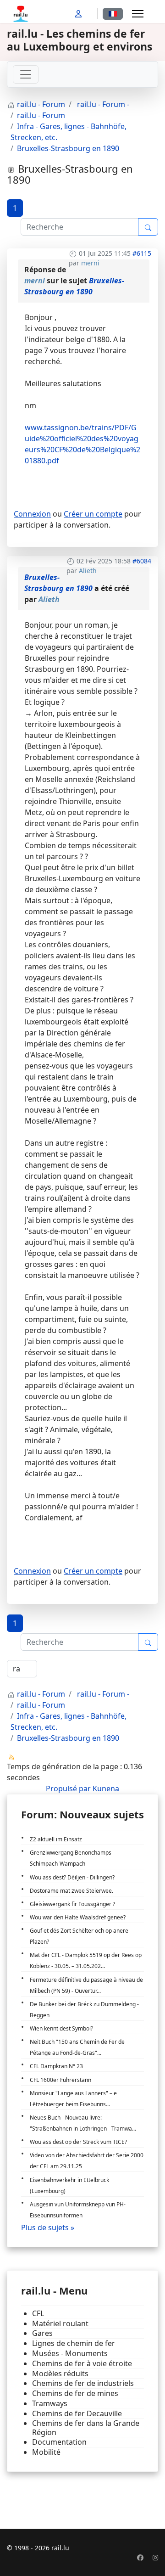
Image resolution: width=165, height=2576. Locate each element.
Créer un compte (93, 514)
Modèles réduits (60, 2374)
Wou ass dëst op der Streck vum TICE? (78, 2142)
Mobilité (46, 2452)
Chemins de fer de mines (75, 2393)
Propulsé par (69, 1789)
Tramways (50, 2404)
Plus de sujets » (48, 2227)
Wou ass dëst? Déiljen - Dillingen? (72, 1877)
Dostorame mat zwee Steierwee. (71, 1891)
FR (113, 14)
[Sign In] (79, 14)
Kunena (106, 1789)
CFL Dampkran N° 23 (56, 2066)
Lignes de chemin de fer (74, 2343)
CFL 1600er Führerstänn (60, 2080)
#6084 (142, 561)
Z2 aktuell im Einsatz (56, 1839)
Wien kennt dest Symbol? (61, 2028)
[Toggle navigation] (26, 74)
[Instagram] (155, 2557)
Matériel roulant (60, 2324)
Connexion (32, 514)
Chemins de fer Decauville (77, 2414)
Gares (42, 2333)
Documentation (59, 2442)
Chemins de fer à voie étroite (82, 2364)
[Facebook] (140, 2557)
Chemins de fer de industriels (83, 2383)
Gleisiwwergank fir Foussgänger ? (72, 1904)
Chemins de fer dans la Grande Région (86, 2428)
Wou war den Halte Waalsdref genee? (78, 1917)
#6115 (142, 253)
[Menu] (138, 14)
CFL (38, 2314)
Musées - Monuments (70, 2354)
